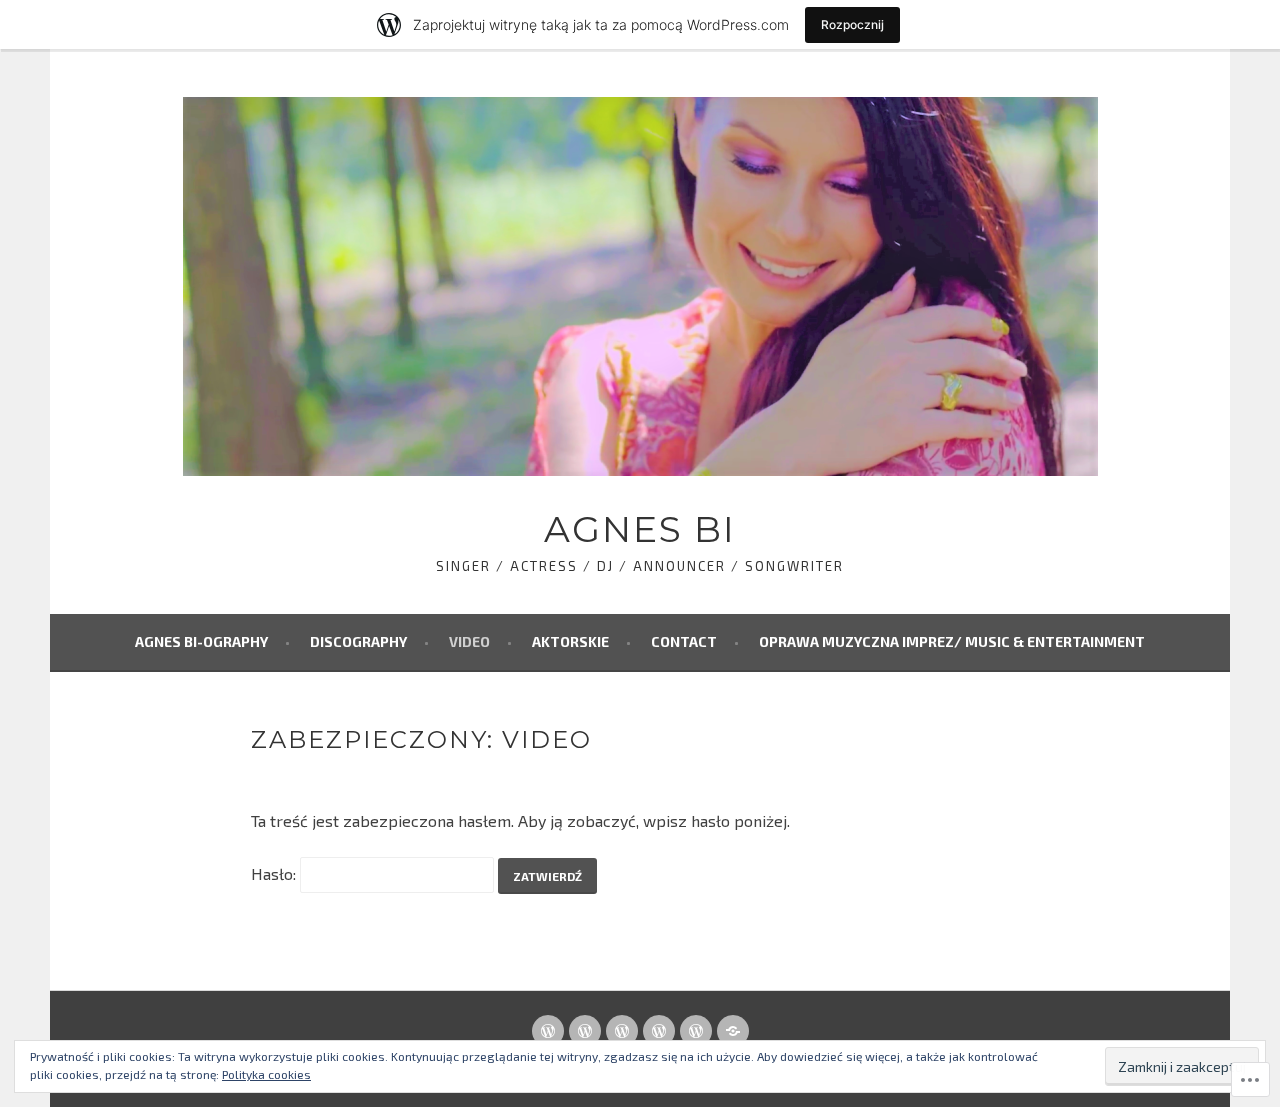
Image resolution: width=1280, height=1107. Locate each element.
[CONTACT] (696, 1031)
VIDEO (469, 641)
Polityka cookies (266, 1074)
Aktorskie (570, 641)
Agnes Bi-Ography (201, 641)
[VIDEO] (622, 1031)
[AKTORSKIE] (659, 1031)
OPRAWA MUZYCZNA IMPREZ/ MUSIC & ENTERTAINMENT (952, 641)
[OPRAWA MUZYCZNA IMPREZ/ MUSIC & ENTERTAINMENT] (733, 1031)
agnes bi (640, 529)
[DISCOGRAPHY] (585, 1031)
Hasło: (275, 873)
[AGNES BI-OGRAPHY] (548, 1031)
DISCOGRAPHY (358, 641)
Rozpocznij (852, 24)
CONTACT (684, 641)
